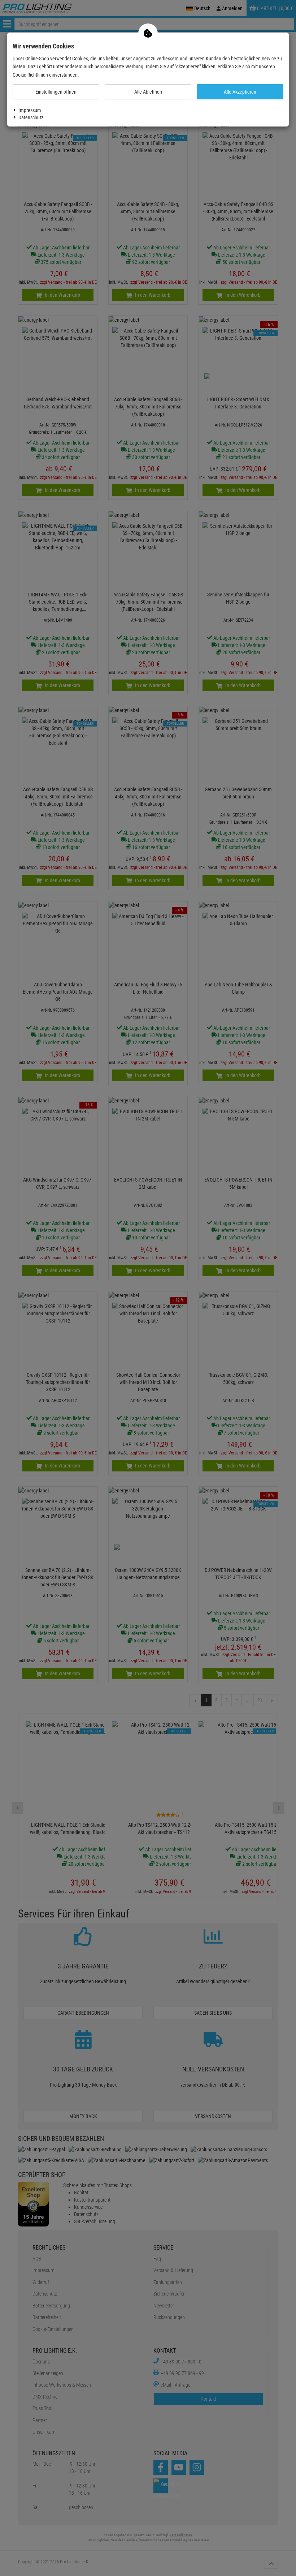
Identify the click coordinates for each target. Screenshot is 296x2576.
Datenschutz (31, 117)
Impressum (30, 110)
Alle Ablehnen (148, 92)
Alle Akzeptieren (240, 92)
